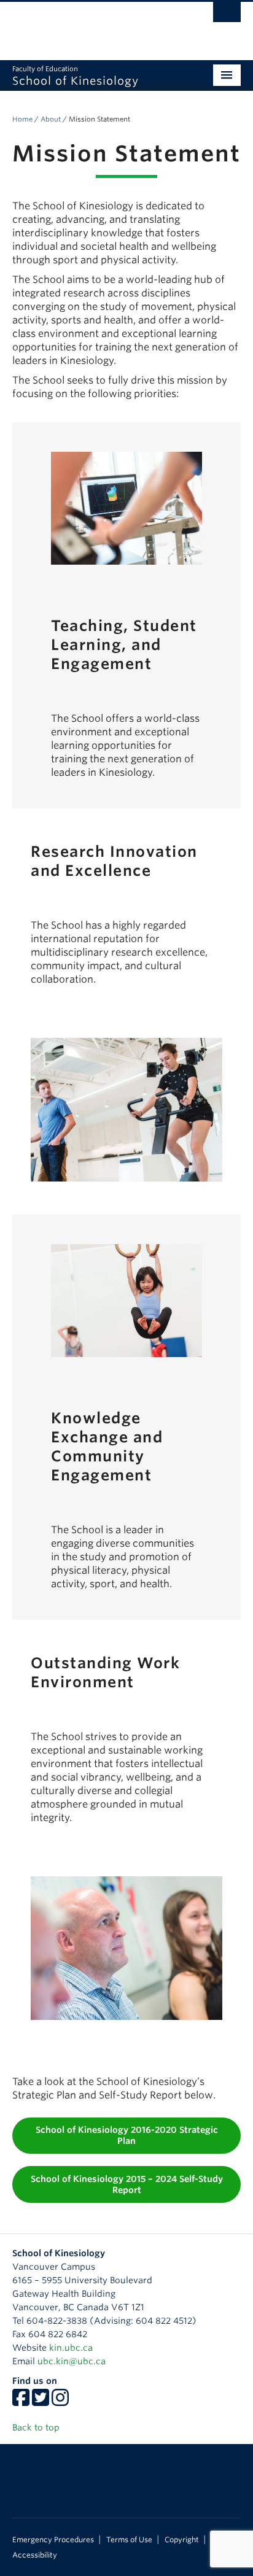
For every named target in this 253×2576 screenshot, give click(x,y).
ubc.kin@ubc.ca (72, 2361)
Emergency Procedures (53, 2540)
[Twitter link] (41, 2402)
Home (22, 119)
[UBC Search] (227, 15)
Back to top (37, 2427)
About (51, 119)
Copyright (182, 2540)
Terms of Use (129, 2540)
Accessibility (35, 2555)
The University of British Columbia (92, 25)
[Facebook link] (21, 2402)
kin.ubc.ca (71, 2348)
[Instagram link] (60, 2402)
